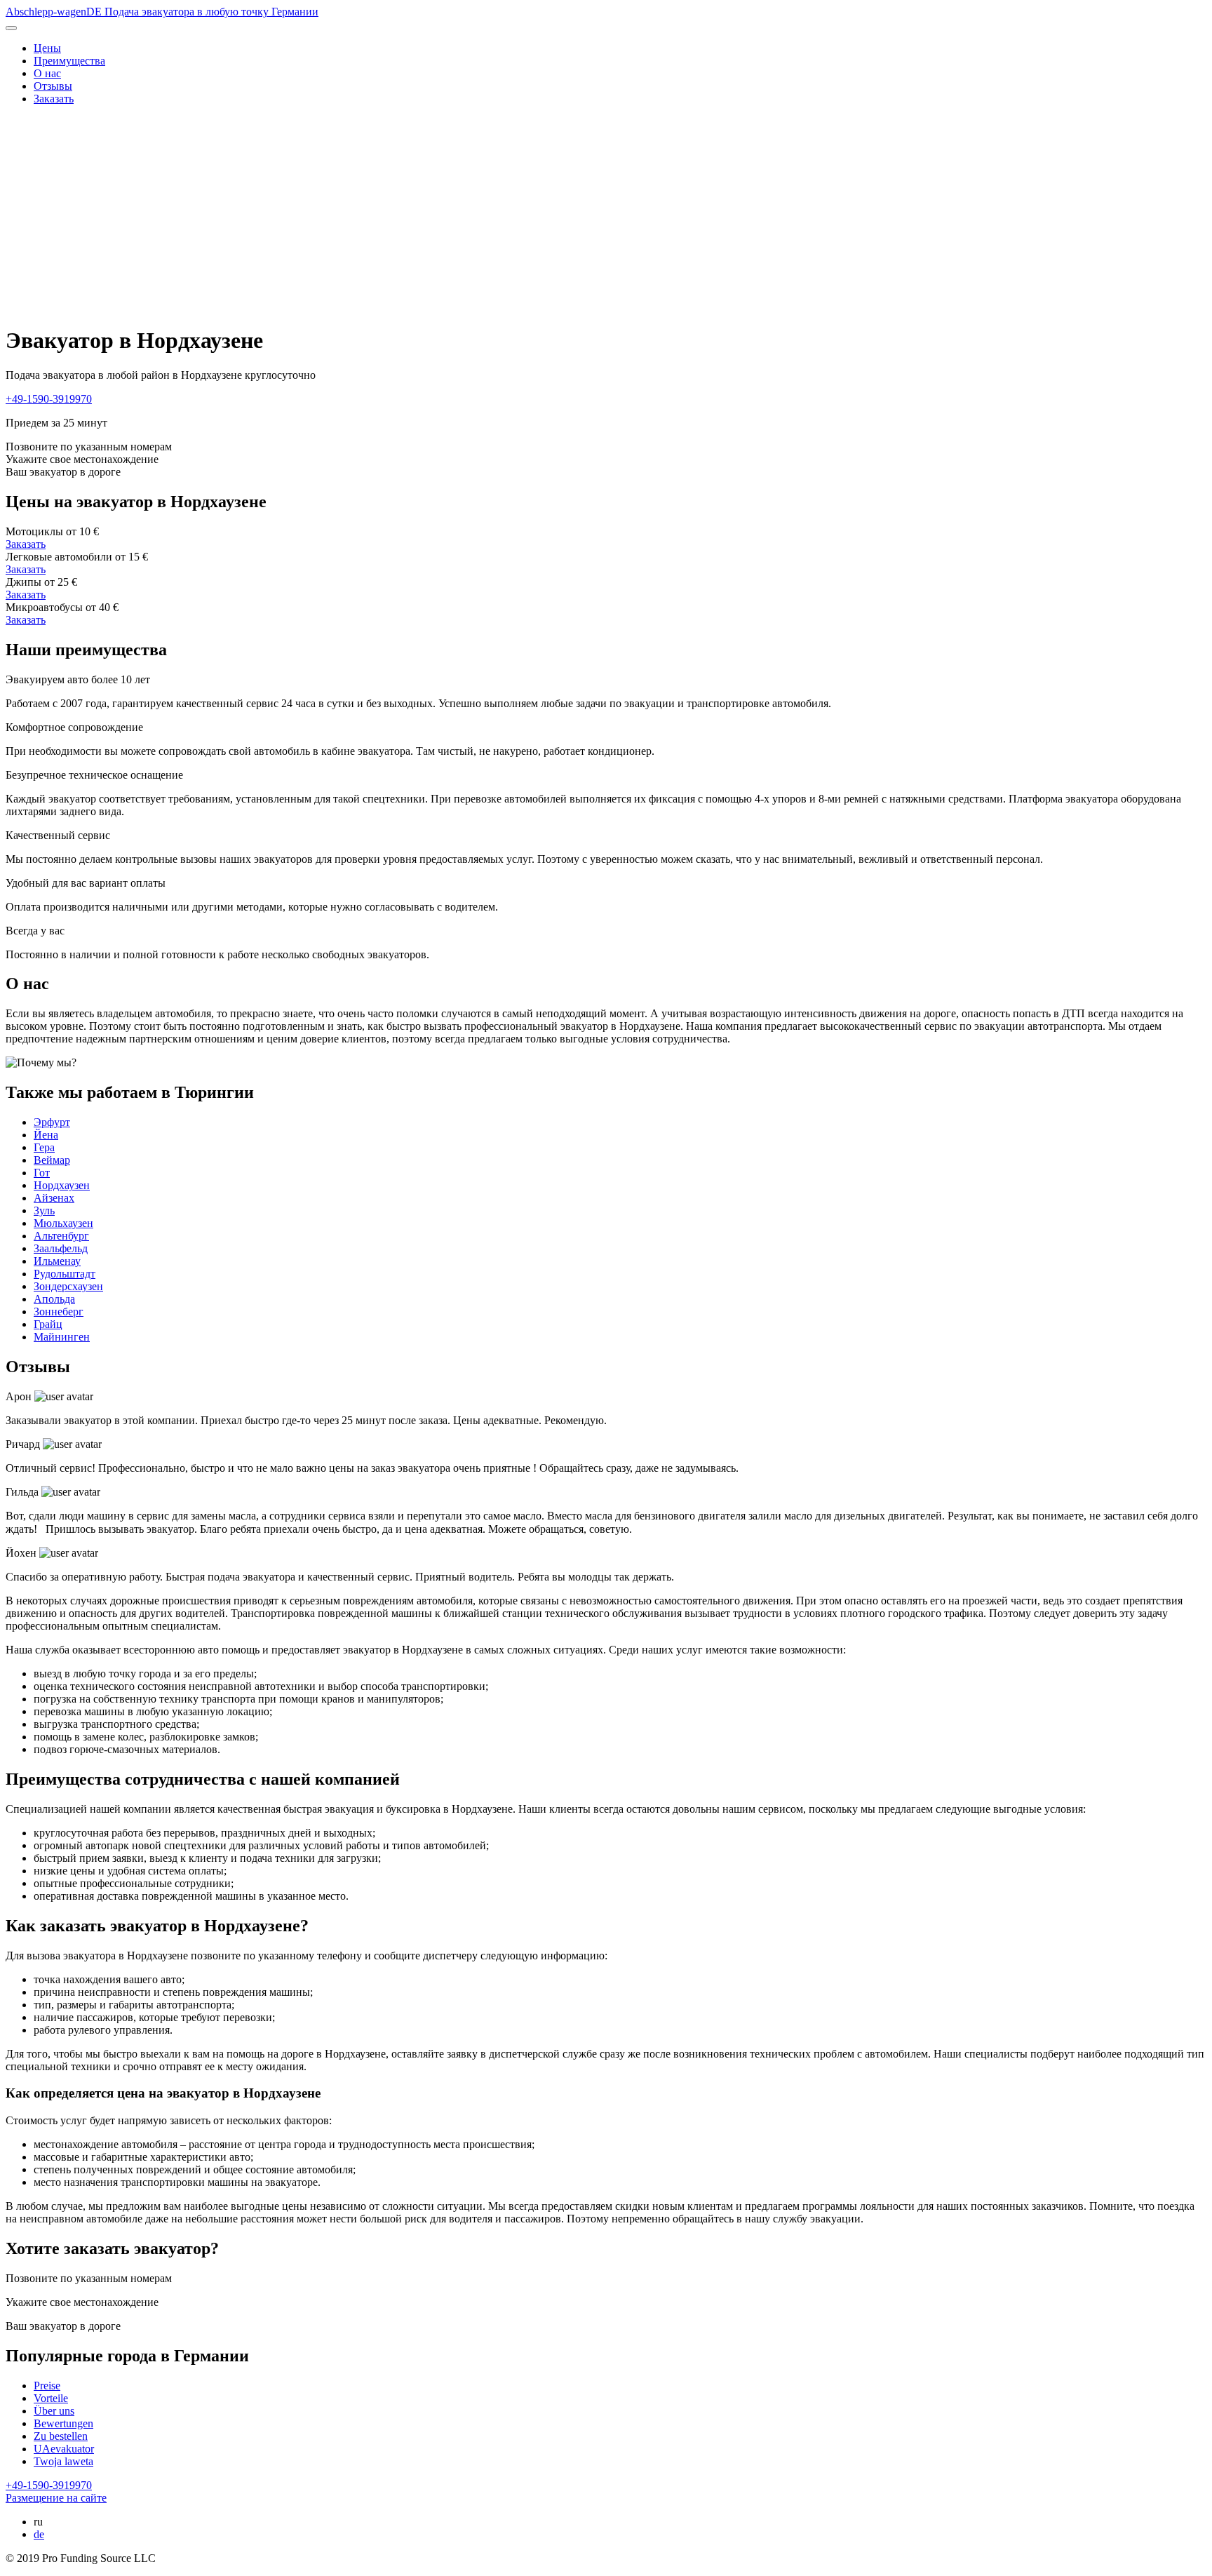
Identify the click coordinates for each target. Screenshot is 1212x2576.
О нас (47, 73)
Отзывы (53, 86)
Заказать (54, 99)
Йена (46, 1135)
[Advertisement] (606, 215)
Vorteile (51, 2398)
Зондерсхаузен (68, 1286)
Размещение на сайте (56, 2498)
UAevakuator (64, 2449)
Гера (44, 1147)
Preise (47, 2386)
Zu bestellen (61, 2436)
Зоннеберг (59, 1312)
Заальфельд (61, 1248)
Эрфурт (52, 1122)
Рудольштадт (65, 1274)
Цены (47, 48)
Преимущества (69, 61)
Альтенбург (61, 1236)
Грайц (48, 1324)
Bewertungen (63, 2423)
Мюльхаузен (63, 1223)
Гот (42, 1173)
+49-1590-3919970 (49, 399)
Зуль (44, 1210)
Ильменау (57, 1261)
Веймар (52, 1160)
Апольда (54, 1299)
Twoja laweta (63, 2461)
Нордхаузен (62, 1185)
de (39, 2534)
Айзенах (54, 1198)
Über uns (54, 2411)
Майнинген (62, 1337)
